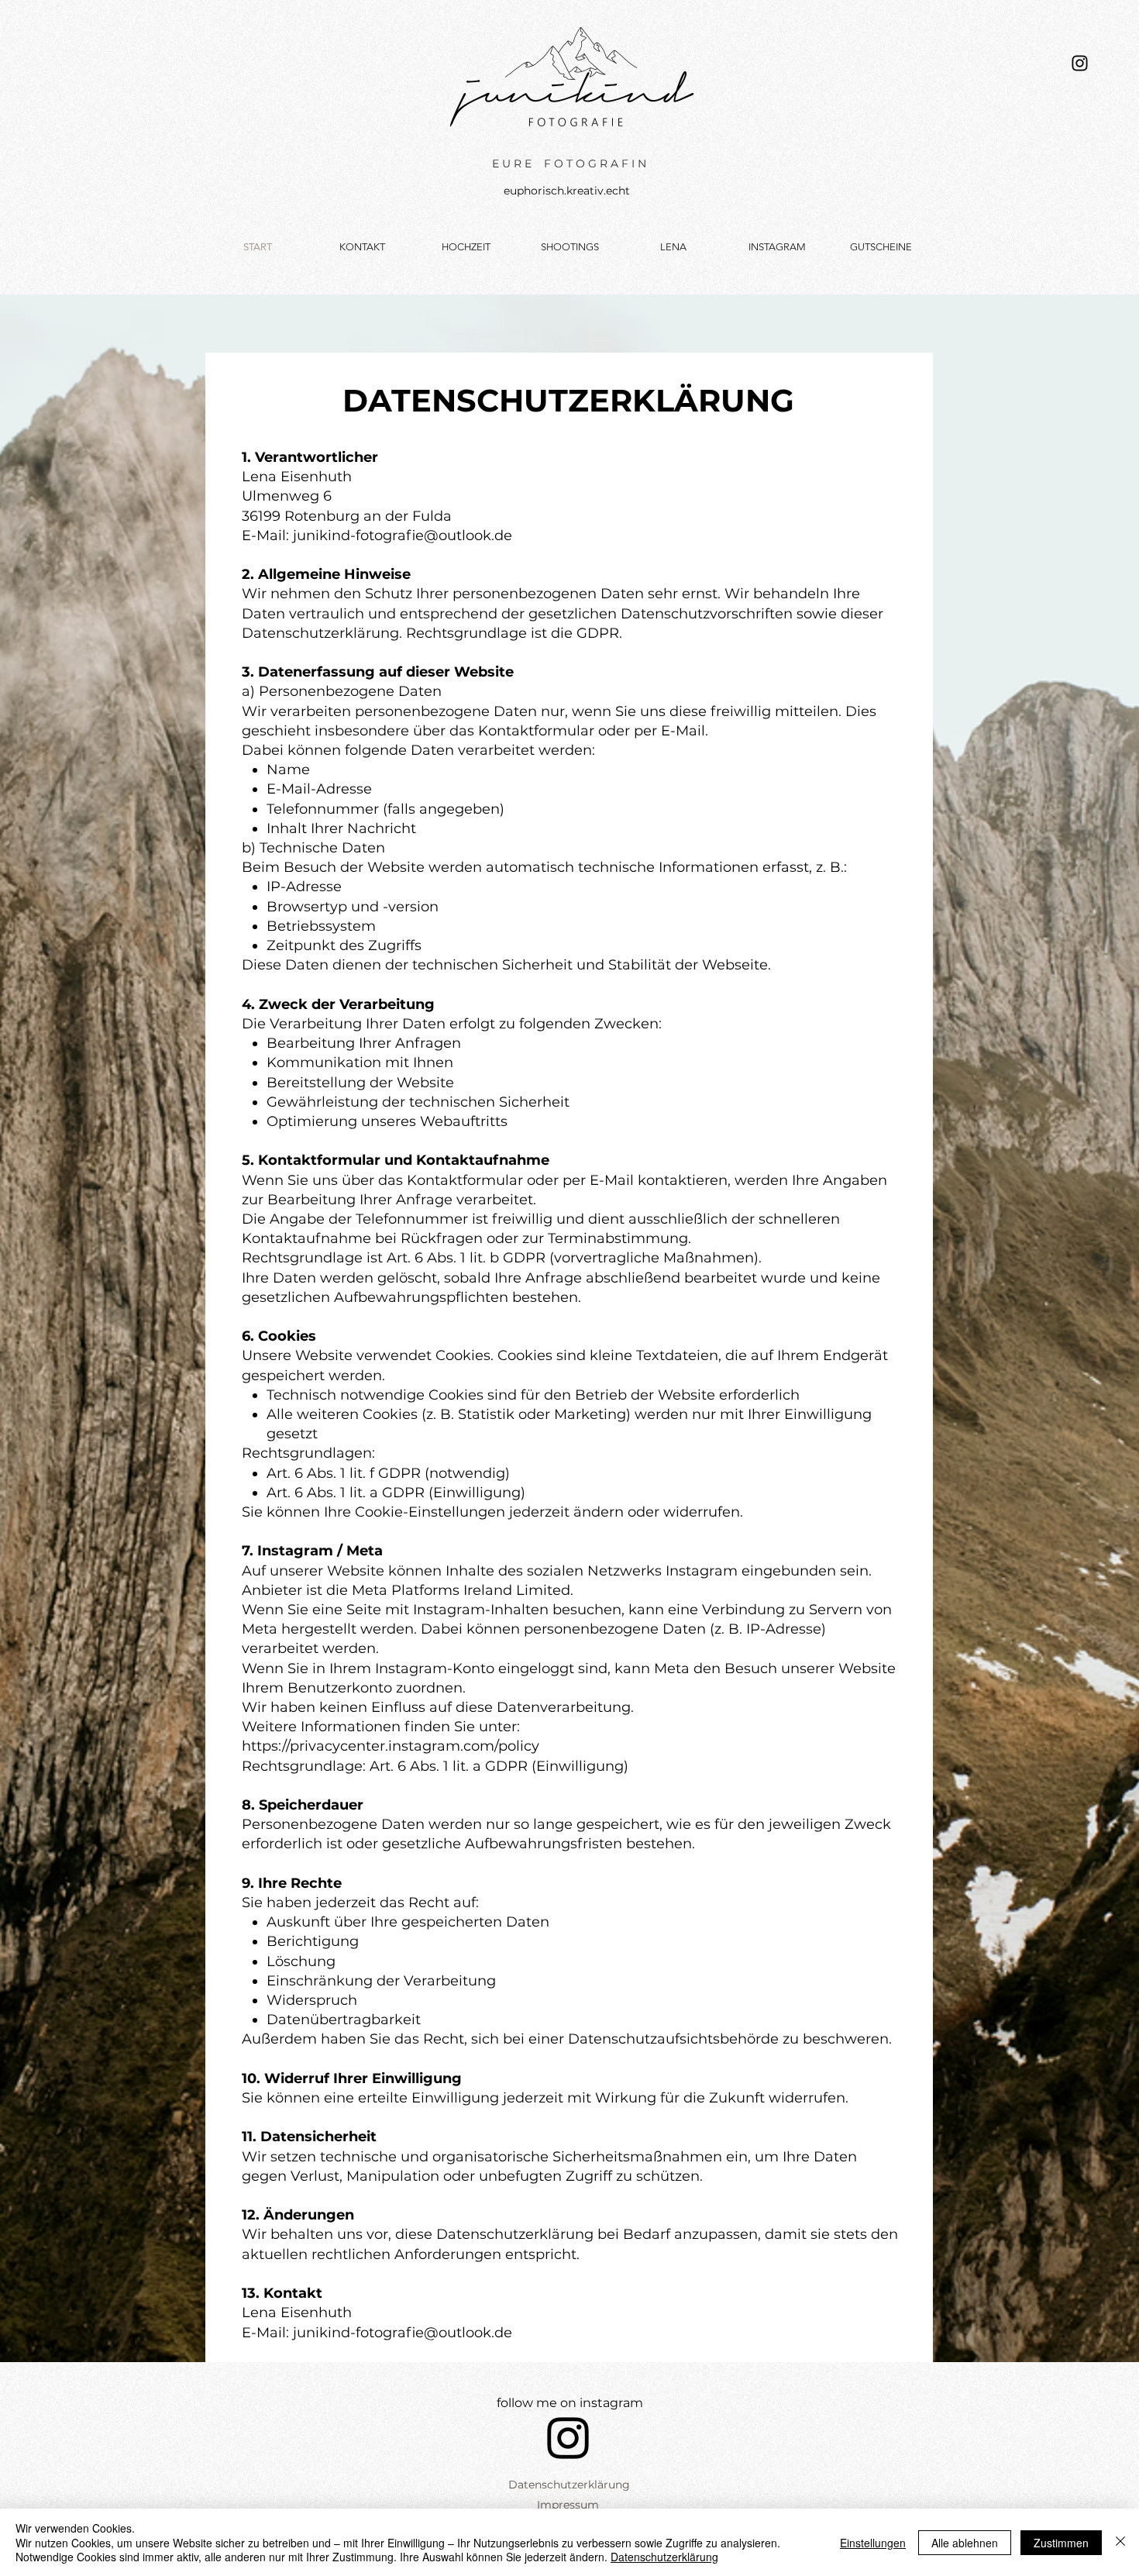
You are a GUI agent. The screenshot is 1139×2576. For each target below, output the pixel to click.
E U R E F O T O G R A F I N (569, 164)
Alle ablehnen (965, 2543)
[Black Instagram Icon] (568, 2438)
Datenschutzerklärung (664, 2557)
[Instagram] (1080, 63)
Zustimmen (1061, 2543)
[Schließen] (1120, 2542)
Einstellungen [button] (873, 2543)
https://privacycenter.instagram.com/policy (391, 1746)
